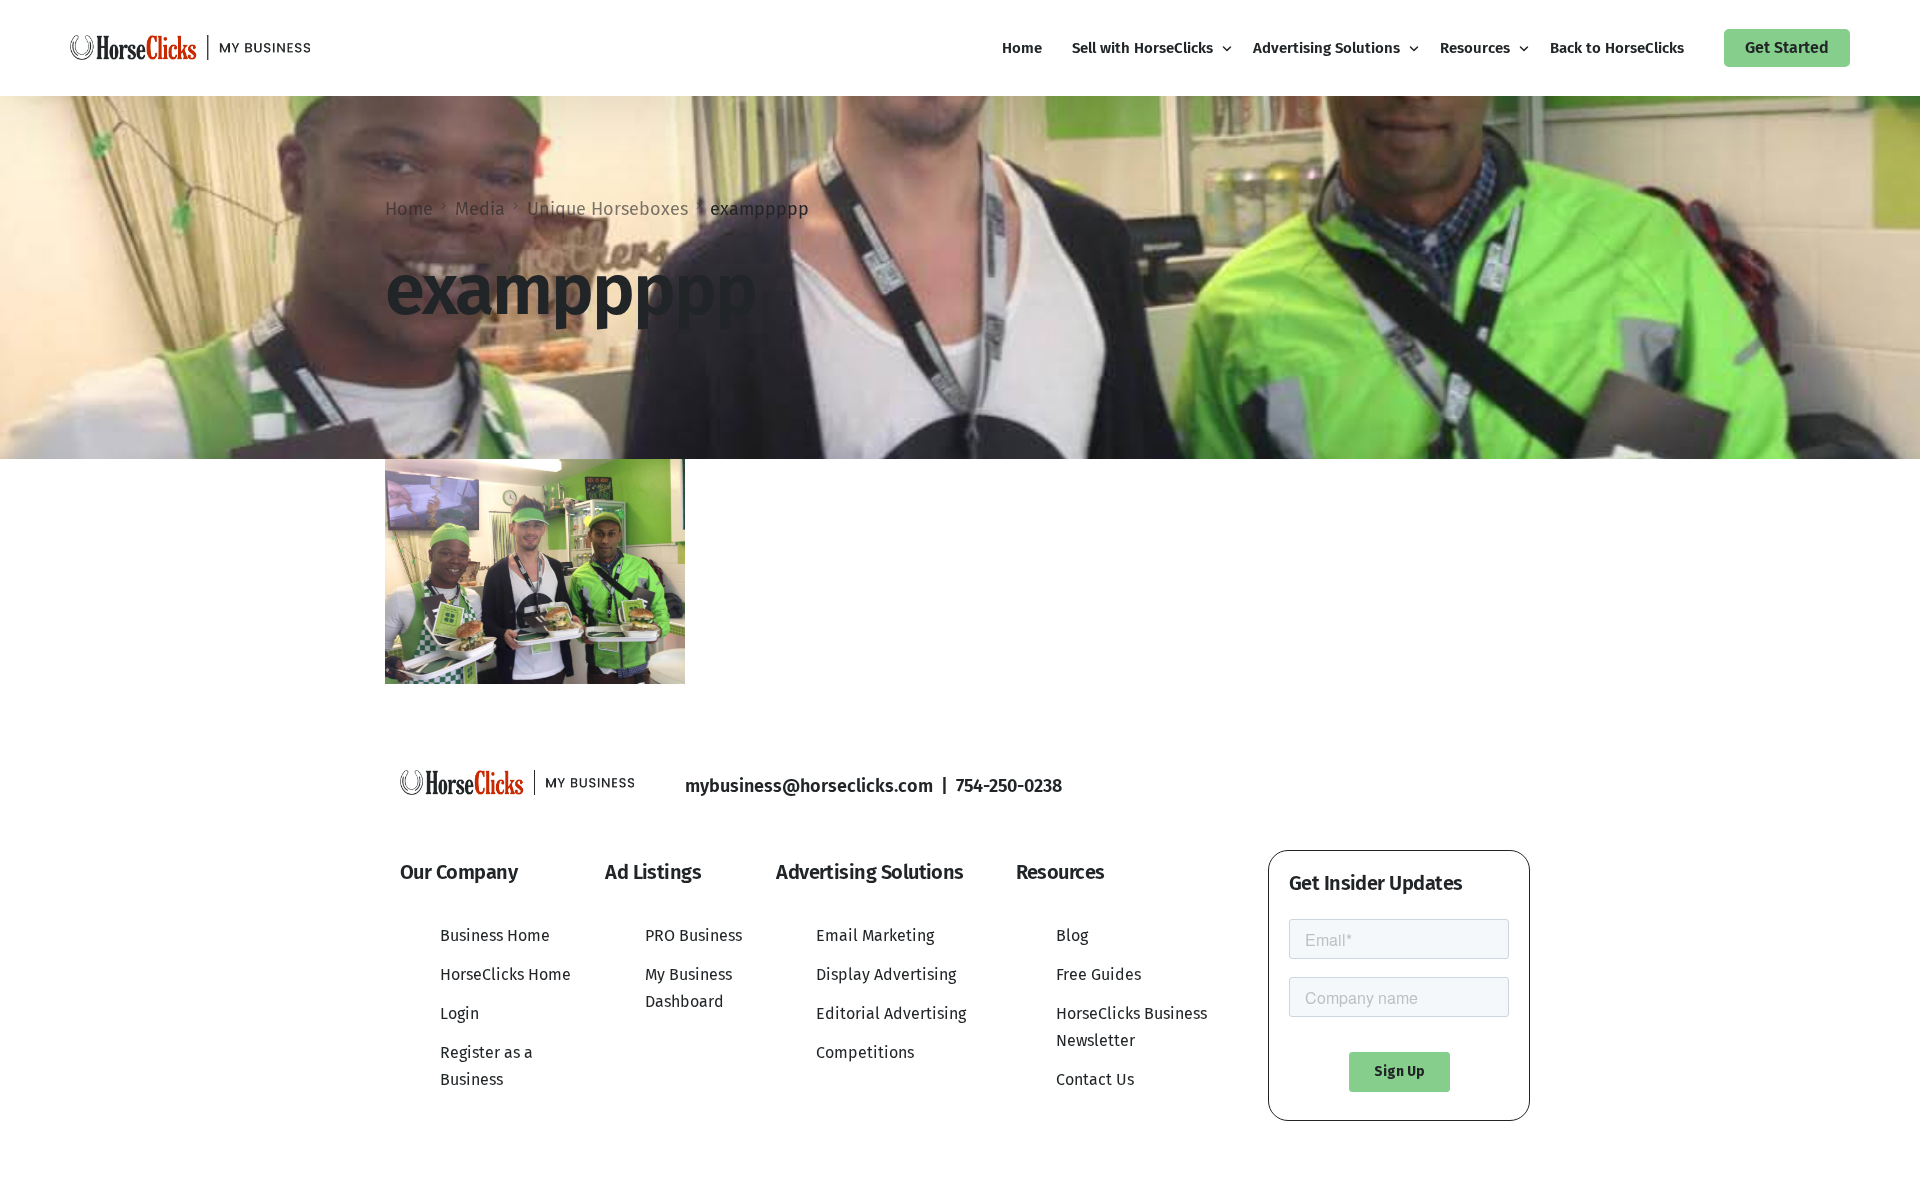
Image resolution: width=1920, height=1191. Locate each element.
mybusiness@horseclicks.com (809, 786)
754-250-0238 (1009, 786)
